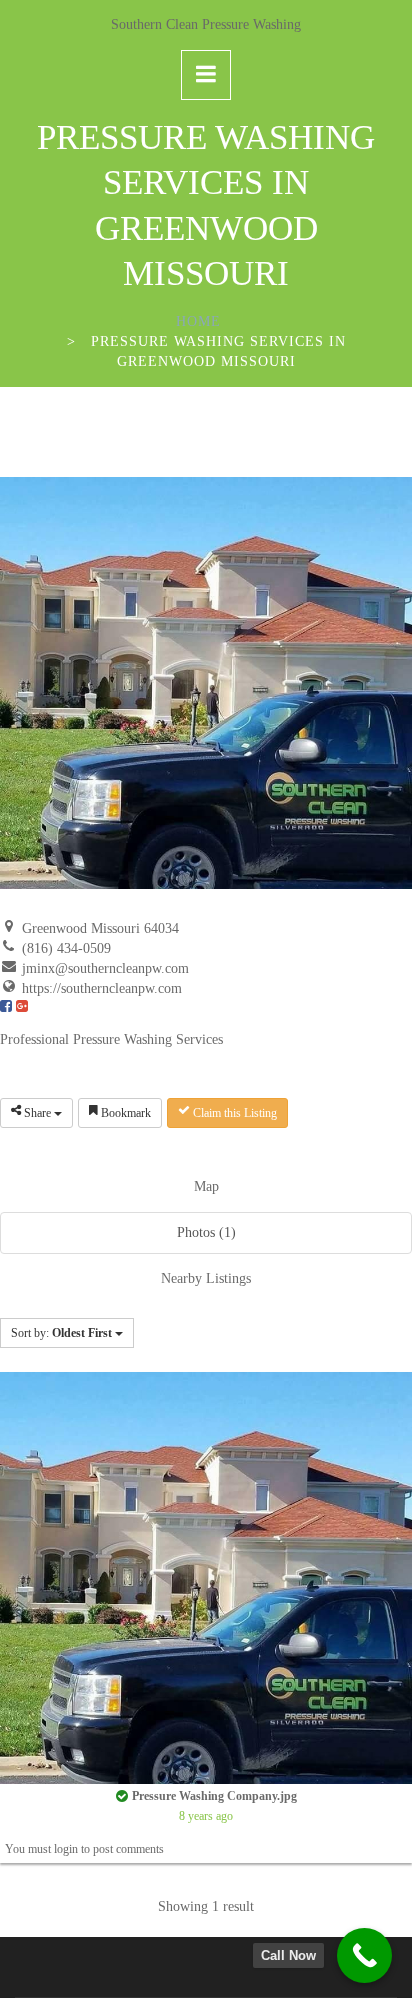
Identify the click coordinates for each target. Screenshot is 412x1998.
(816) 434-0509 (66, 948)
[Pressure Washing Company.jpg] (206, 1576)
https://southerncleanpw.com (102, 988)
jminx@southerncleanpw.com (105, 968)
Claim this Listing (233, 1113)
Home (198, 321)
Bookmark (124, 1113)
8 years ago (206, 1816)
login (66, 1849)
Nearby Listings (206, 1278)
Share (37, 1113)
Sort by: (61, 1333)
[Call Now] (364, 1955)
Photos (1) (206, 1232)
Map (206, 1186)
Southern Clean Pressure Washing (206, 24)
